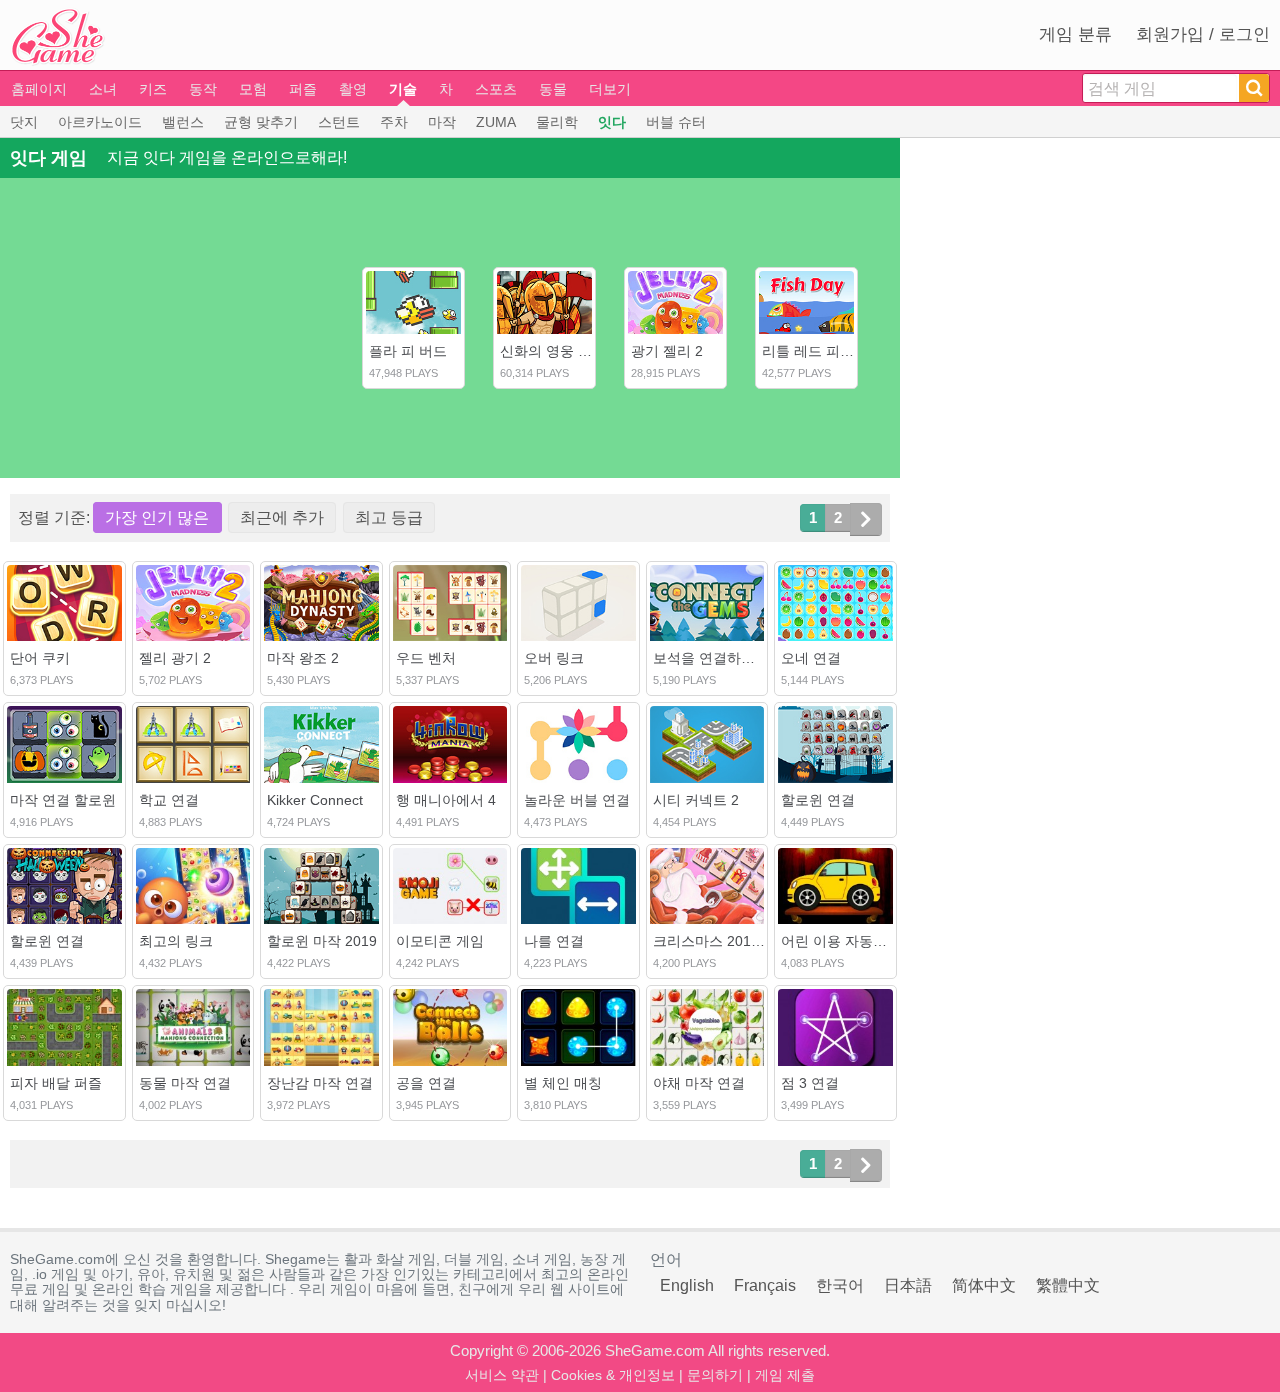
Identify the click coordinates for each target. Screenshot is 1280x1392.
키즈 (153, 89)
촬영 (353, 89)
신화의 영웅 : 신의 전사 (573, 351)
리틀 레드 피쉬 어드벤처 (838, 351)
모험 (253, 89)
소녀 (103, 89)
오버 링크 (554, 658)
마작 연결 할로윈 (63, 800)
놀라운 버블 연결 (577, 800)
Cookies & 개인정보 (613, 1375)
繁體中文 (1068, 1285)
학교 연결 (169, 800)
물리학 (557, 122)
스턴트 (339, 122)
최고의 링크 (176, 941)
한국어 (840, 1285)
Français (765, 1285)
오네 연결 (811, 658)
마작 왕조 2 (303, 658)
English (687, 1285)
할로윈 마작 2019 (322, 941)
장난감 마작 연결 (320, 1083)
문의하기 (715, 1375)
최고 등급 (389, 517)
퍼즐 (303, 89)
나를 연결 (554, 941)
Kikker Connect (315, 800)
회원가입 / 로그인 (1203, 34)
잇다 (612, 122)
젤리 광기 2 (175, 658)
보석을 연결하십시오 (718, 658)
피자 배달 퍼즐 (56, 1083)
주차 (394, 122)
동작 (203, 89)
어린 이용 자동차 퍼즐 (850, 941)
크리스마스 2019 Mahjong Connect (764, 941)
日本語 (908, 1285)
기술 (403, 89)
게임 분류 (1075, 34)
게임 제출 (785, 1375)
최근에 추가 (282, 517)
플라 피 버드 (408, 351)
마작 (442, 122)
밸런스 (183, 122)
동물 (553, 89)
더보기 (610, 89)
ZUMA (496, 122)
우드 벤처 (426, 658)
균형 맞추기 (261, 122)
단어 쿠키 (40, 658)
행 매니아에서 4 (446, 800)
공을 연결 (426, 1083)
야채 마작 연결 (699, 1083)
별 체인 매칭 (563, 1083)
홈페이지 (39, 89)
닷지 (24, 122)
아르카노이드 (100, 122)
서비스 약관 (502, 1375)
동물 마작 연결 (185, 1083)
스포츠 (496, 89)
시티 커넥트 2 (696, 800)
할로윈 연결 (818, 800)
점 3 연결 (810, 1083)
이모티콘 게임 (440, 941)
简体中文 (984, 1285)
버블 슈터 (676, 122)
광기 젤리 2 (667, 351)
